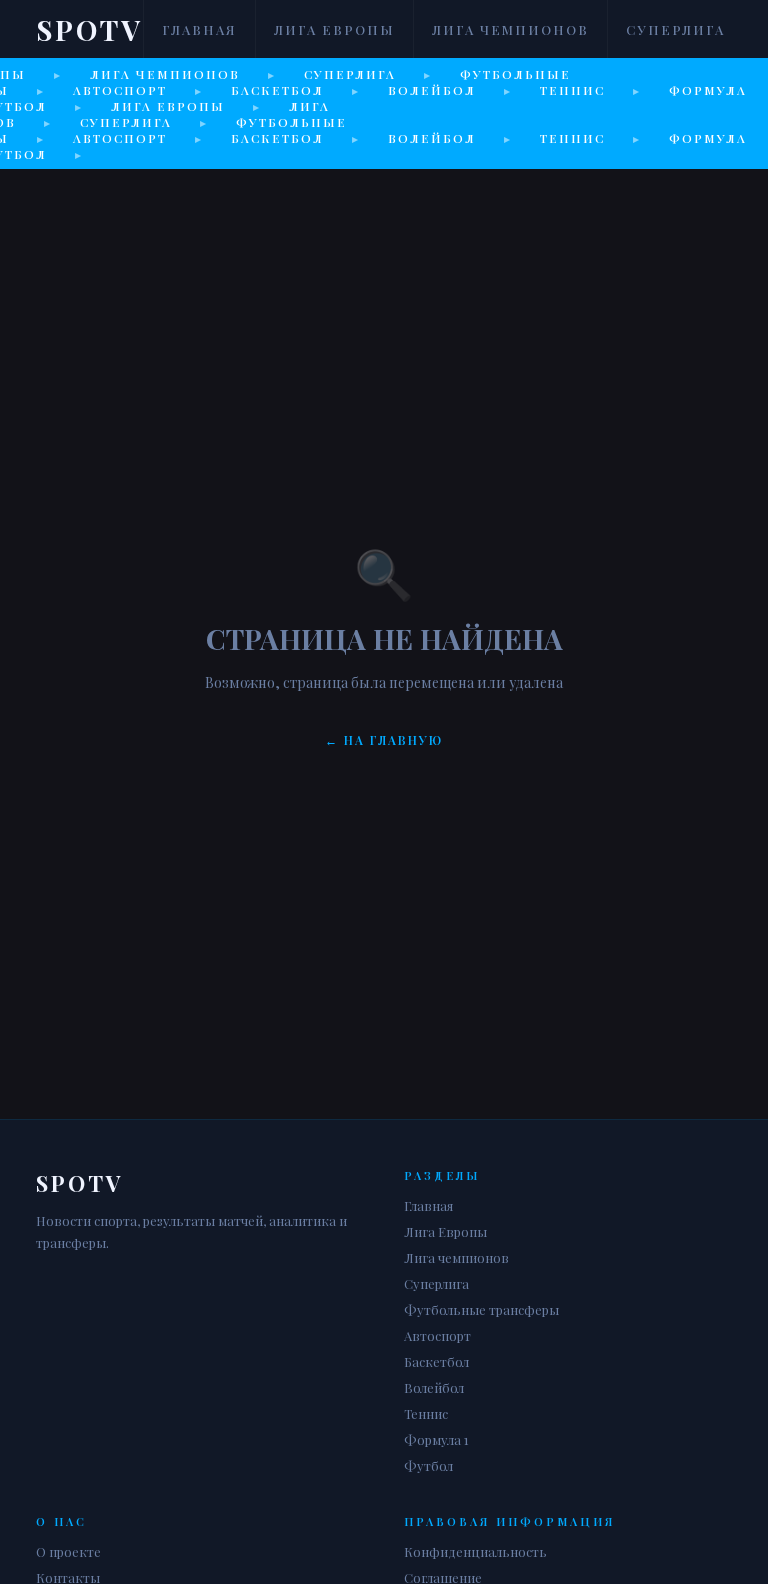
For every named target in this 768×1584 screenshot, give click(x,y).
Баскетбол (436, 1361)
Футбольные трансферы (481, 1309)
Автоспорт (437, 1335)
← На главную (384, 740)
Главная (199, 29)
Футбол (428, 1465)
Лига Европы (334, 29)
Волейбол (434, 1387)
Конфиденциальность (475, 1551)
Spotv (89, 29)
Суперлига (675, 29)
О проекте (68, 1551)
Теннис (426, 1413)
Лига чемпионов (510, 29)
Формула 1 (436, 1439)
